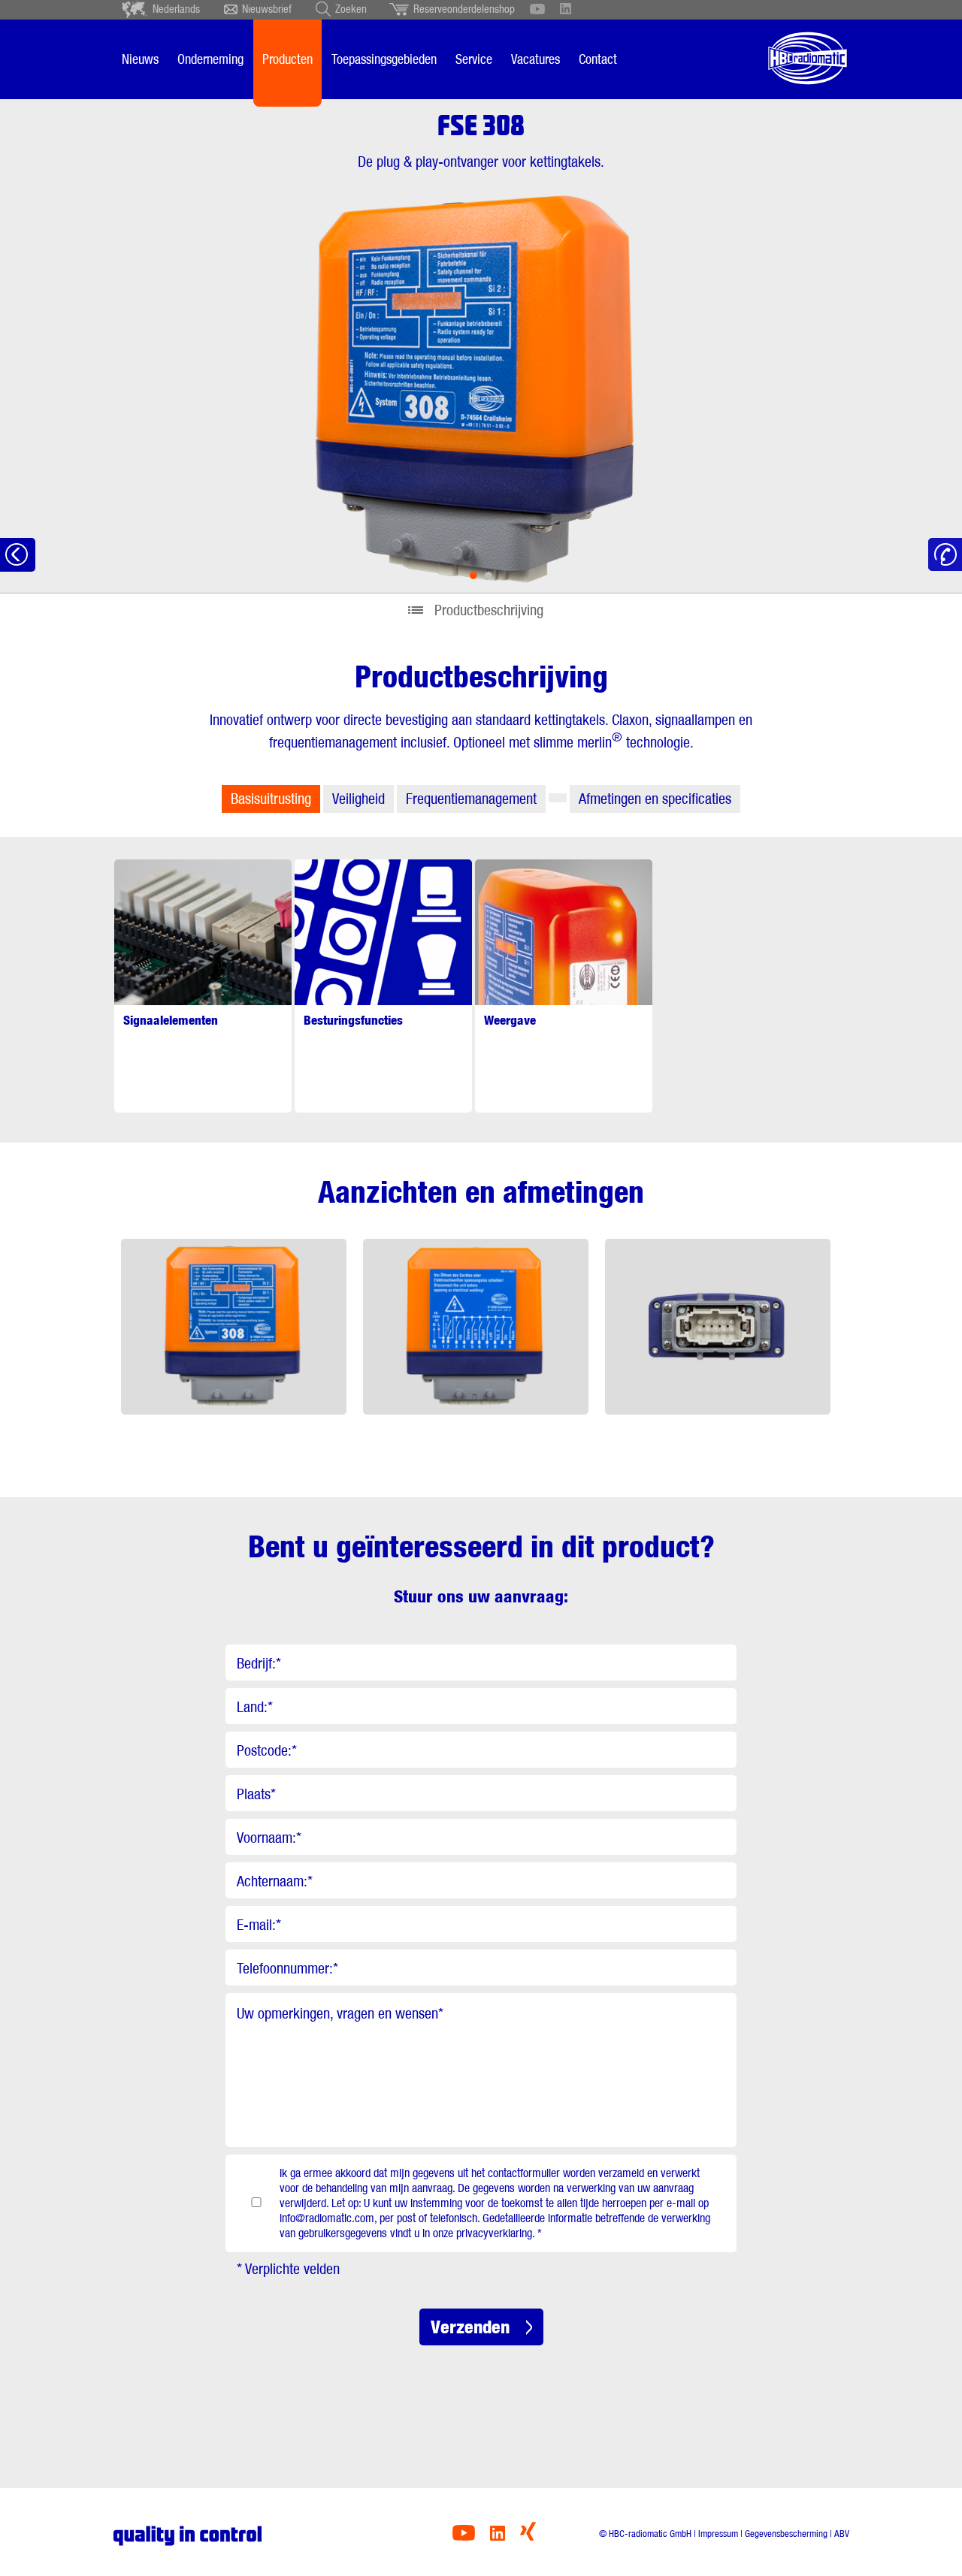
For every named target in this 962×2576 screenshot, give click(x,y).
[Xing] (528, 2537)
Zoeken (351, 9)
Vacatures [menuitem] (535, 59)
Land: (255, 1707)
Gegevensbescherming (786, 2534)
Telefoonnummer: (287, 1968)
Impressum (718, 2534)
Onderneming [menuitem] (210, 59)
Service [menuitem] (474, 59)
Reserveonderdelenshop (464, 9)
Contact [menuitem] (598, 59)
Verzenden (470, 2327)
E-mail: (259, 1925)
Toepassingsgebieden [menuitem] (384, 59)
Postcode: (267, 1750)
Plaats (256, 1794)
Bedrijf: (259, 1663)
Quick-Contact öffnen (945, 555)
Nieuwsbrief (267, 9)
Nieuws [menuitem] (140, 59)
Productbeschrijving (489, 610)
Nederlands (176, 9)
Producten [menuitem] (287, 59)
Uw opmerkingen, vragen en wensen (340, 2013)
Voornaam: (269, 1838)
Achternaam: (275, 1881)
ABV (842, 2534)
